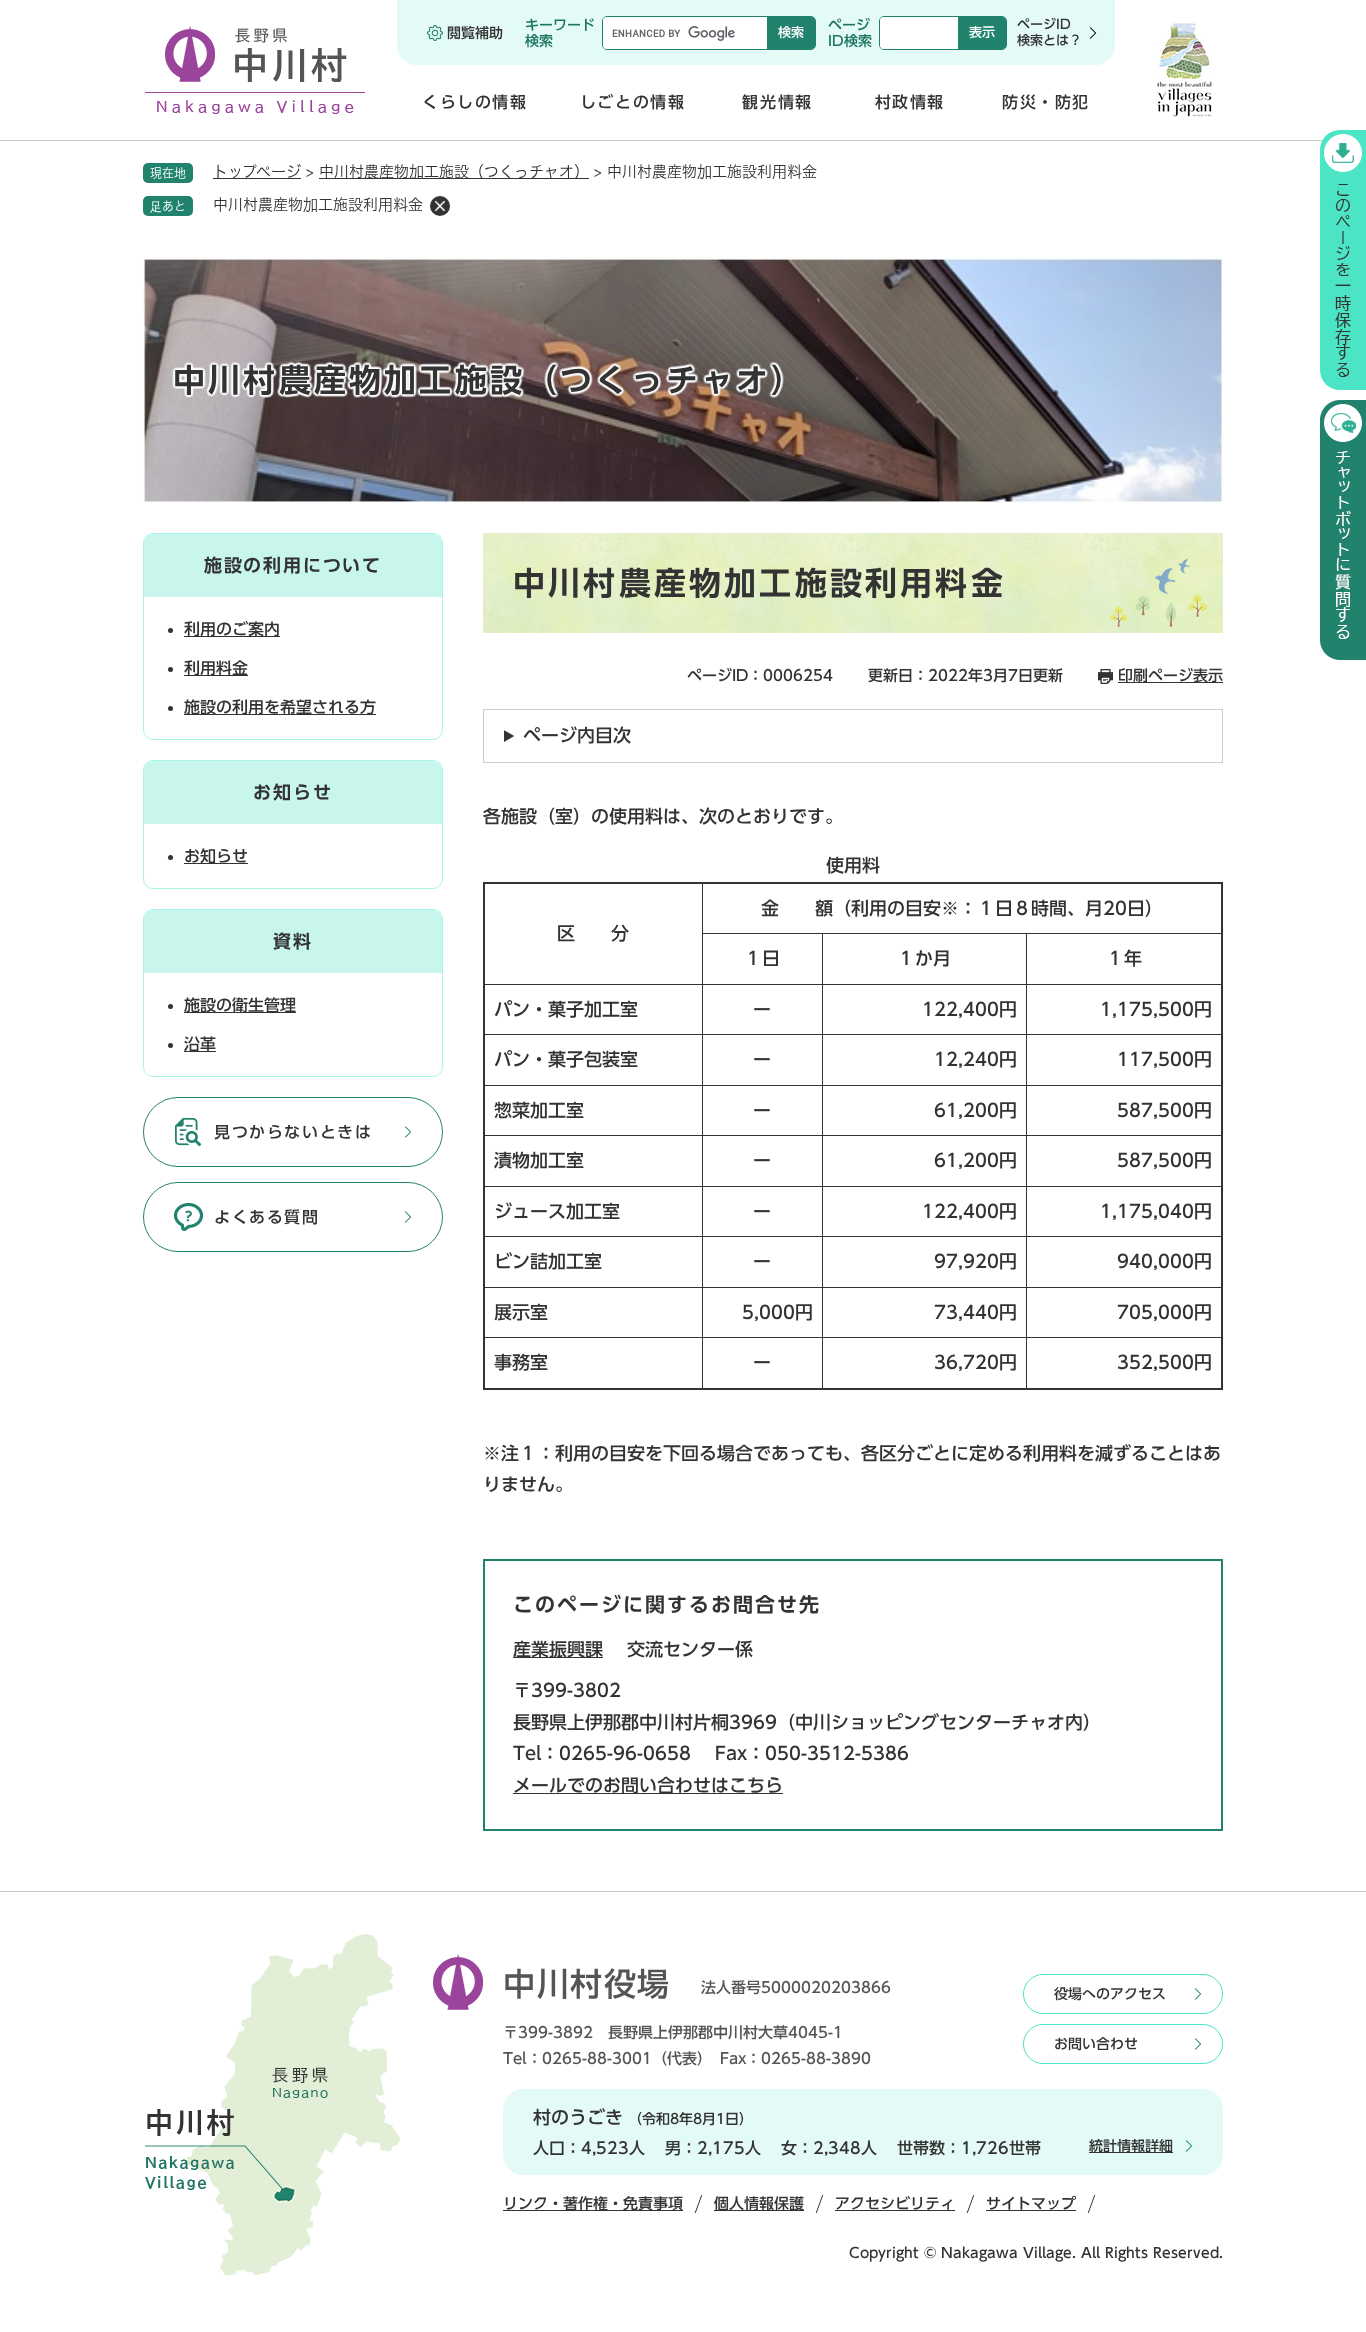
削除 (440, 206)
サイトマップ (1031, 2203)
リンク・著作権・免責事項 (593, 2203)
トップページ (257, 171)
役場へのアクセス (1110, 1994)
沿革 (200, 1044)
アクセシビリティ (895, 2203)
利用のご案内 (232, 629)
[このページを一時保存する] (1343, 260)
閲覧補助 (475, 33)
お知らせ (216, 856)
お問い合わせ (1096, 2044)
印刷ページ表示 (1170, 675)
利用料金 (216, 668)
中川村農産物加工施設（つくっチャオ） (454, 171)
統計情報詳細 (1131, 2146)
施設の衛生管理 (240, 1005)
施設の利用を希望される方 (280, 707)
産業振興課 (558, 1649)
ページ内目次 (577, 735)
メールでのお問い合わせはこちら (648, 1785)
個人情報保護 (759, 2203)
